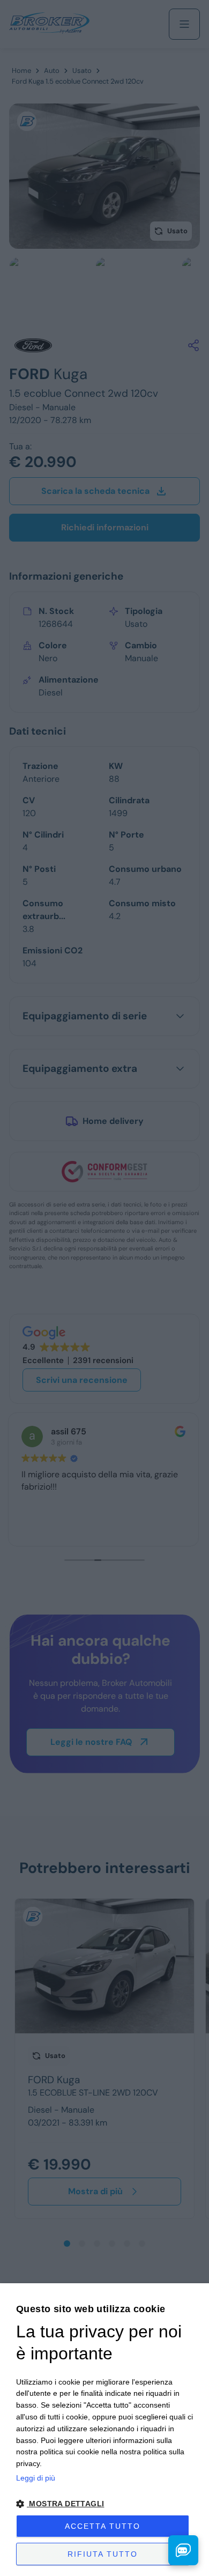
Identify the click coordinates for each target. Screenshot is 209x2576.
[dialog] (104, 2430)
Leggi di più (36, 2478)
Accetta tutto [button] (103, 2526)
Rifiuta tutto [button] (103, 2554)
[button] (104, 2504)
